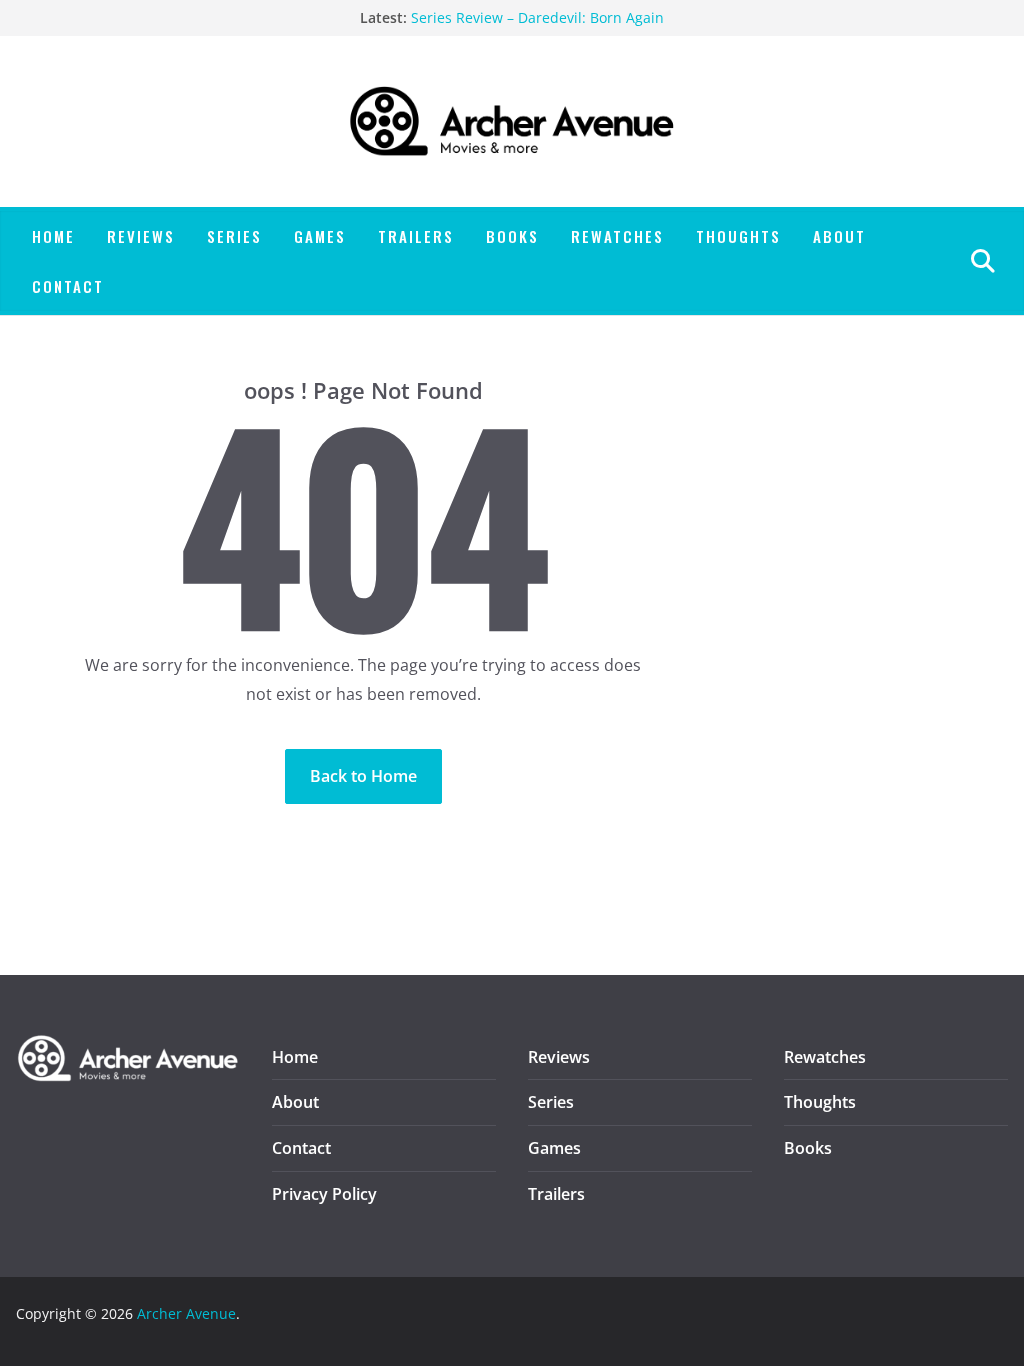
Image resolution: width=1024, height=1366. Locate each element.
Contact (68, 286)
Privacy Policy (324, 1194)
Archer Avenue (186, 1313)
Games (320, 236)
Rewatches (617, 236)
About (839, 236)
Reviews (141, 236)
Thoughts (738, 236)
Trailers (416, 236)
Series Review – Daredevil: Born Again (537, 17)
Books (512, 236)
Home (53, 236)
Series (234, 236)
